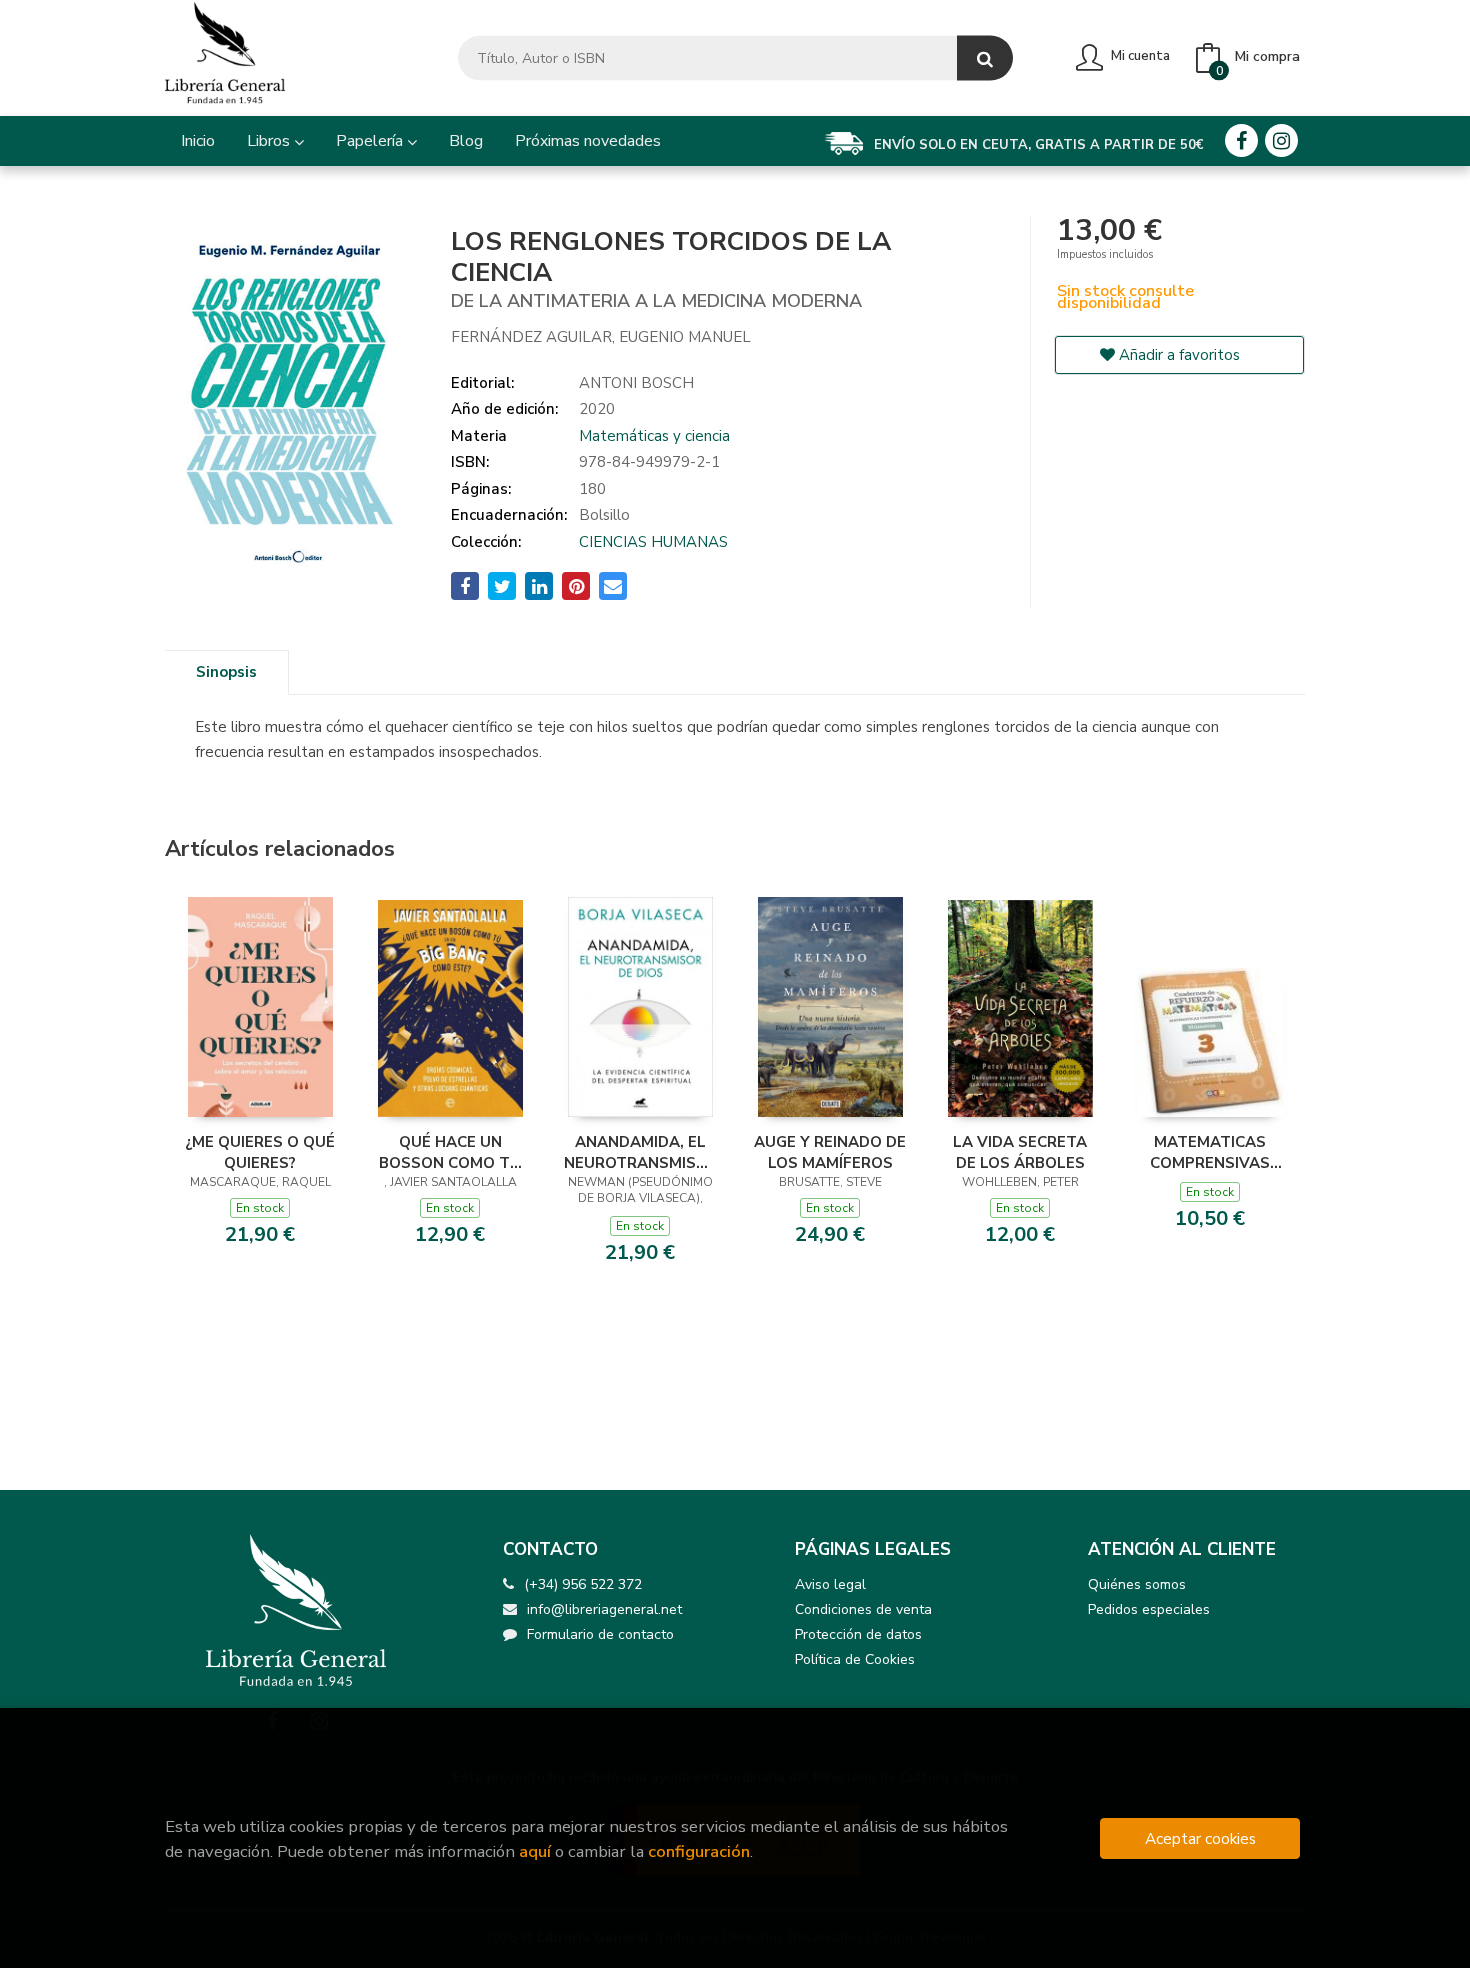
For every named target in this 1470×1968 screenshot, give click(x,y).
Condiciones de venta (863, 1609)
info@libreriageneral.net (604, 1609)
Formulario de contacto (600, 1634)
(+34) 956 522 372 (583, 1584)
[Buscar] (985, 58)
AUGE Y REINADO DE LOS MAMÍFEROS (830, 1152)
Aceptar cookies (1200, 1838)
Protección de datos (858, 1634)
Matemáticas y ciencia (654, 436)
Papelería (371, 141)
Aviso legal (830, 1584)
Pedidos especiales (1149, 1609)
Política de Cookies (855, 1659)
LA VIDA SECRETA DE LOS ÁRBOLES (1020, 1152)
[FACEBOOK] (1241, 140)
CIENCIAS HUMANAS (653, 542)
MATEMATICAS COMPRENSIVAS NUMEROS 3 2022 (1210, 1152)
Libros (270, 141)
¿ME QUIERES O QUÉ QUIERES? (260, 1152)
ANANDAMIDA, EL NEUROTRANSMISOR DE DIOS (640, 1152)
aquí (535, 1851)
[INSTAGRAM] (1281, 140)
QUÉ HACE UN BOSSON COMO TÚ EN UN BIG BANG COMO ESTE (450, 1152)
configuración (699, 1851)
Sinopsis (226, 672)
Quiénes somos (1137, 1584)
